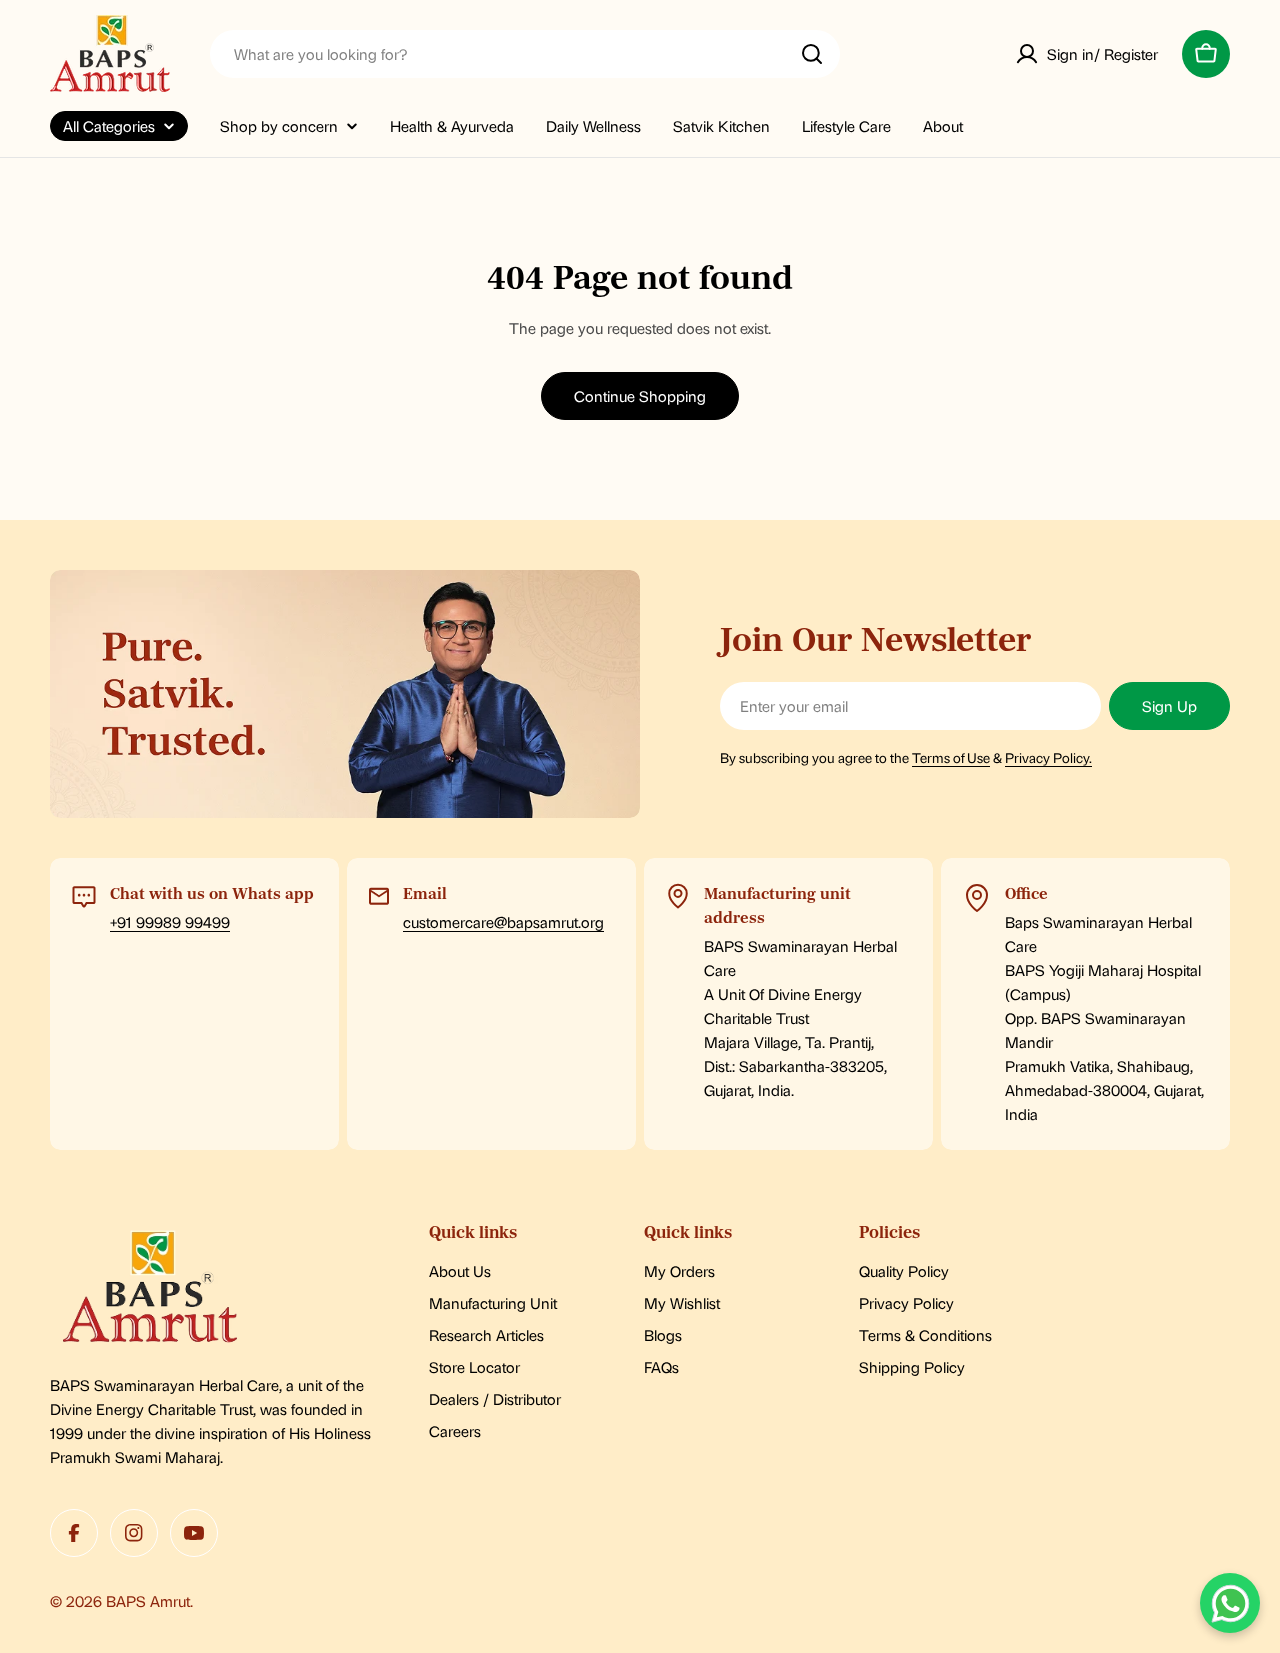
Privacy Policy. (1048, 757)
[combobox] (525, 54)
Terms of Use (951, 757)
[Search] (812, 54)
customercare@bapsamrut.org (503, 921)
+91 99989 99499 (170, 921)
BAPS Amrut (148, 1600)
